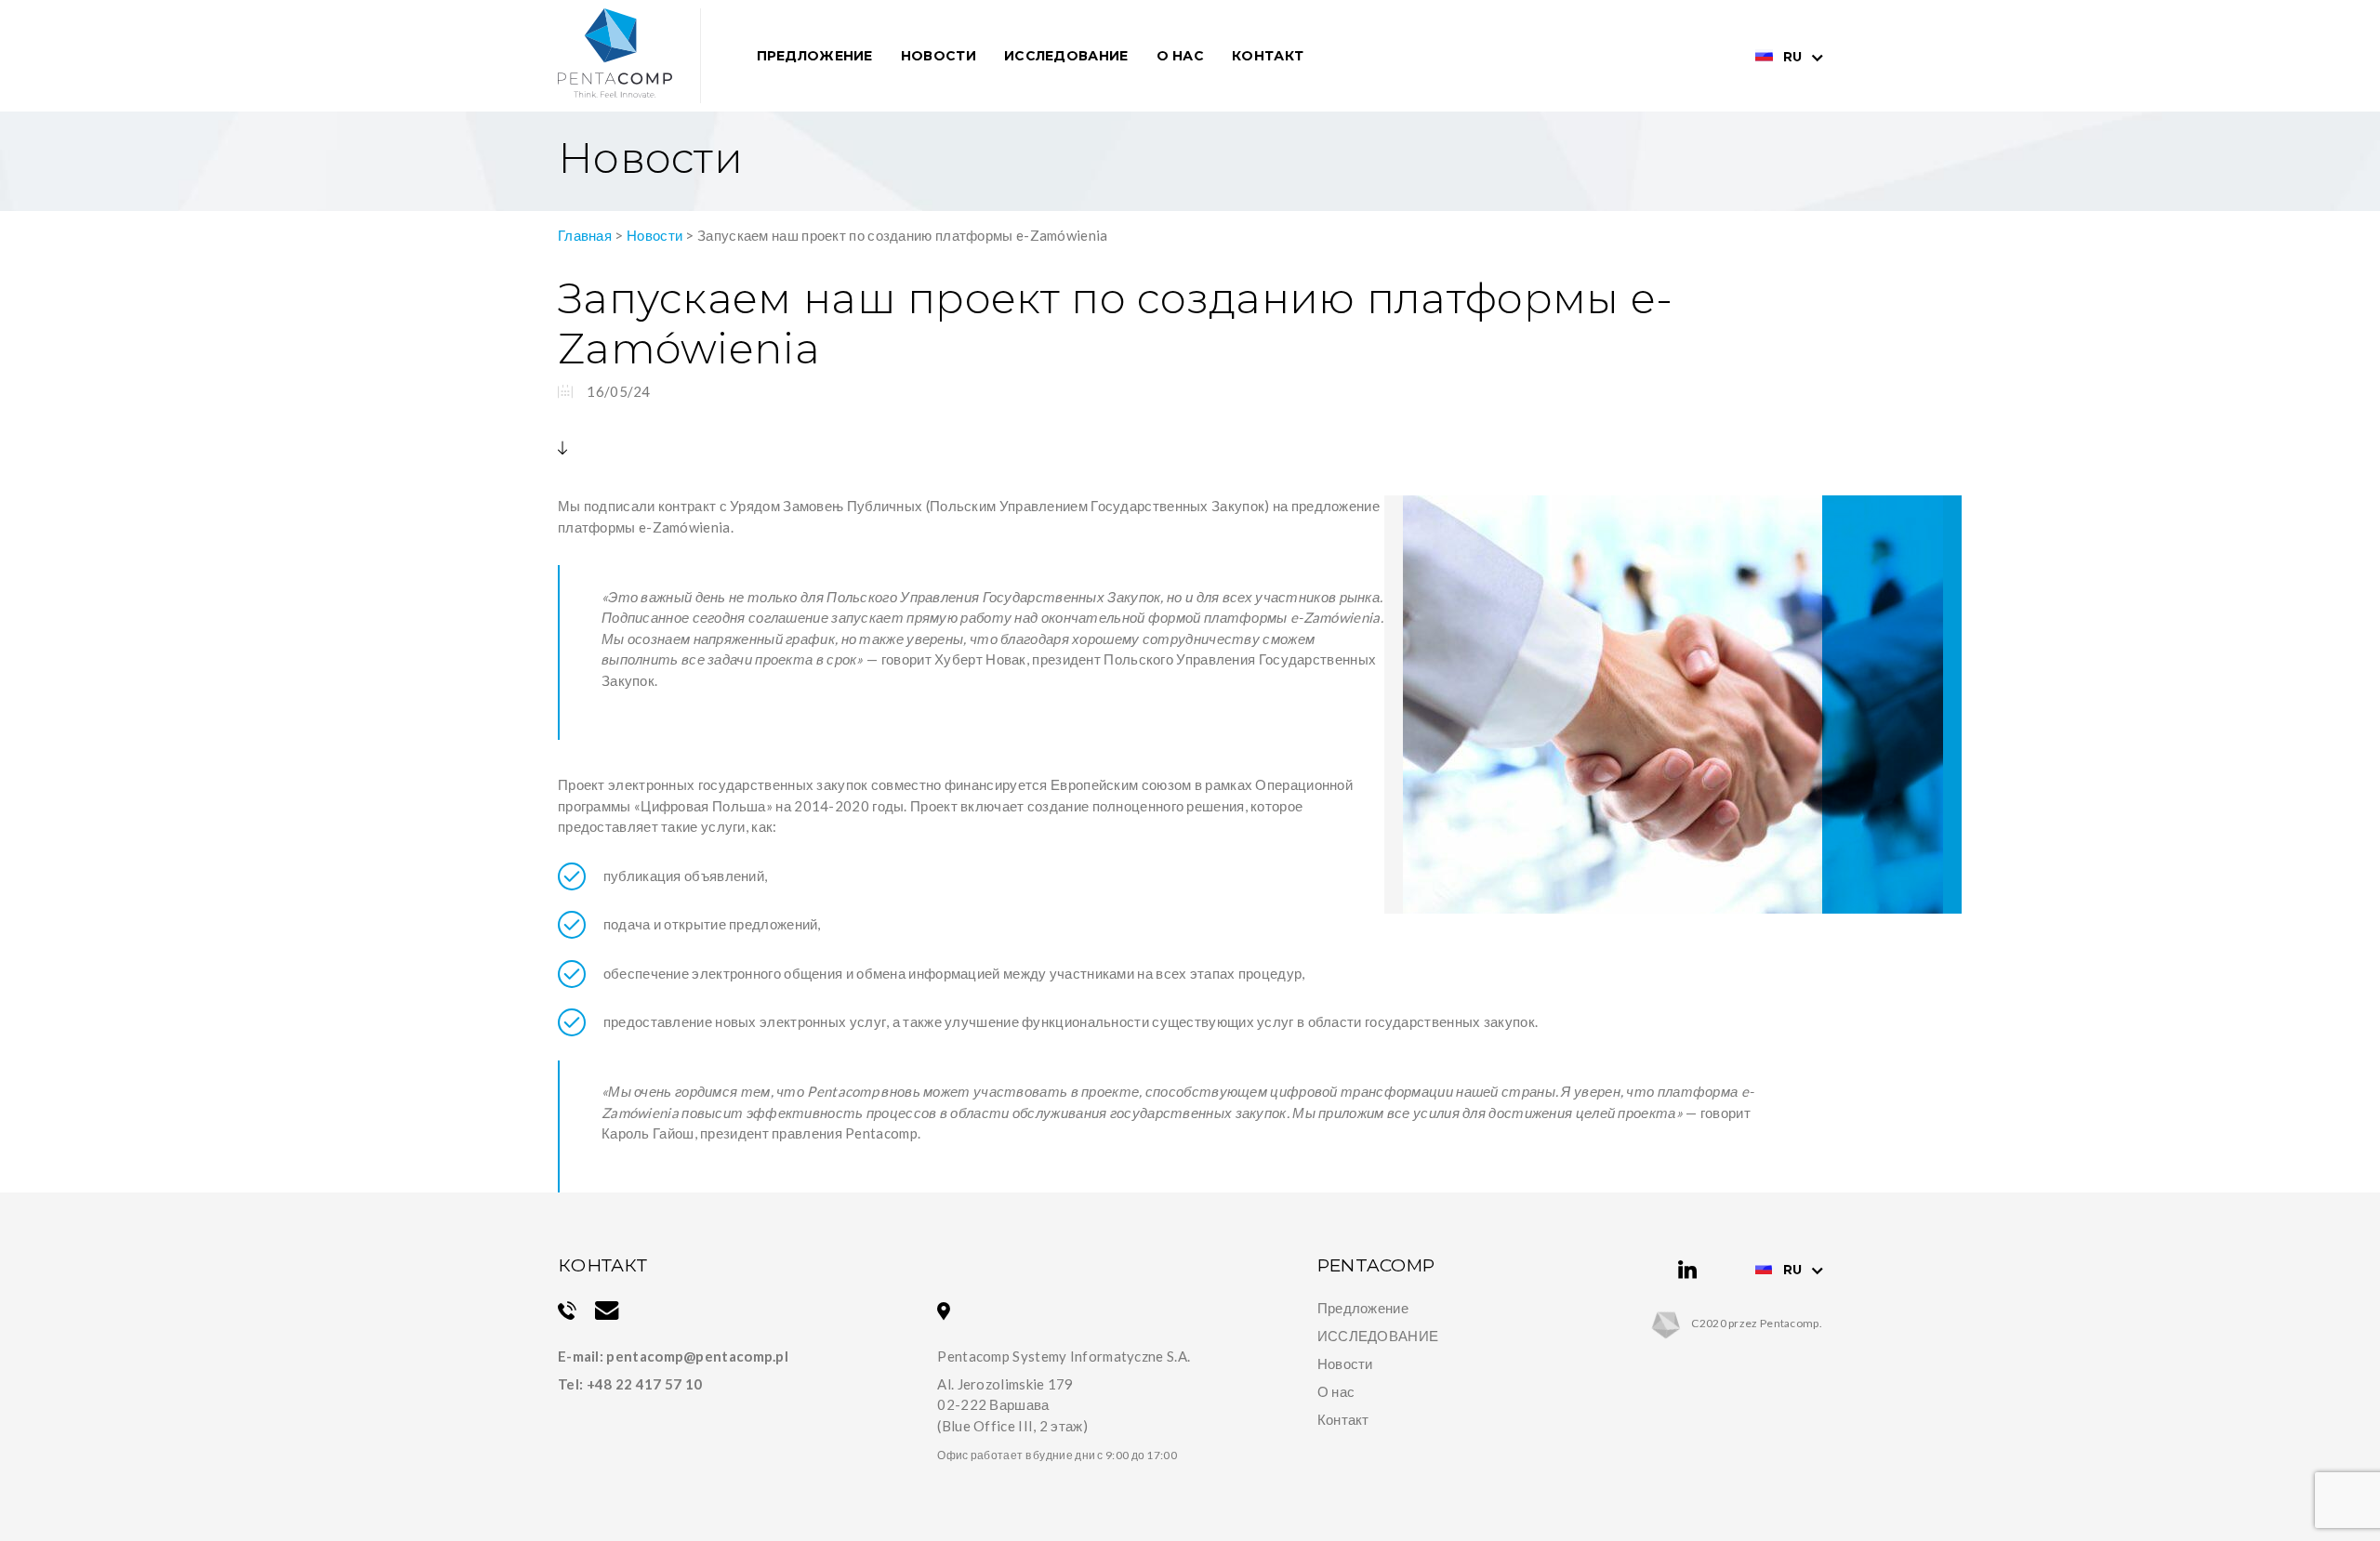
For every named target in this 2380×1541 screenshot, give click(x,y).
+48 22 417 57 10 (645, 1384)
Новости (939, 56)
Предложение (815, 56)
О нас (1181, 56)
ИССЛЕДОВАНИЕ (1378, 1336)
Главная (585, 235)
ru (1792, 57)
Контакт (1268, 56)
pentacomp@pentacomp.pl (697, 1356)
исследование (1066, 56)
